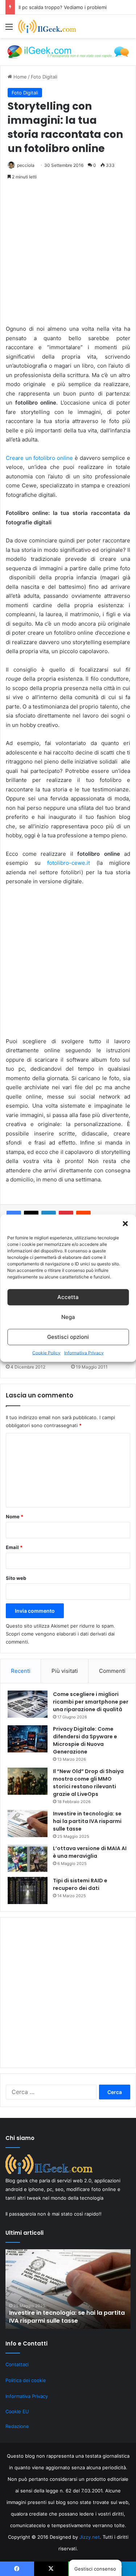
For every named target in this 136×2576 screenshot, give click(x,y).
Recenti (21, 1671)
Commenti (112, 1671)
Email (14, 1547)
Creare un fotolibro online (39, 458)
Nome (15, 1517)
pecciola (26, 165)
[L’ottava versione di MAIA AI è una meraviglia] (28, 1858)
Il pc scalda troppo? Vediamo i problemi (63, 7)
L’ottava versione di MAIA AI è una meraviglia (90, 1852)
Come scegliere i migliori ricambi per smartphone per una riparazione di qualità (91, 1702)
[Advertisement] (68, 256)
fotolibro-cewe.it (69, 863)
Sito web (16, 1578)
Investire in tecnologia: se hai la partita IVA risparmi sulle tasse (87, 1821)
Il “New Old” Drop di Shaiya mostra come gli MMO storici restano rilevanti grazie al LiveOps (88, 1783)
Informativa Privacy (84, 1352)
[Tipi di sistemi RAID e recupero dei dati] (28, 1890)
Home (19, 77)
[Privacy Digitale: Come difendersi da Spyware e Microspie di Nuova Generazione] (28, 1739)
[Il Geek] (47, 26)
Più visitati (65, 1671)
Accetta (68, 1297)
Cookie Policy (46, 1352)
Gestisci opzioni (68, 1337)
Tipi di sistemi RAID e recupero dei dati (80, 1884)
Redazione (17, 2426)
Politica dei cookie (26, 2380)
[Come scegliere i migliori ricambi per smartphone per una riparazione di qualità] (28, 1704)
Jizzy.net (90, 2537)
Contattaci (17, 2364)
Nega (68, 1317)
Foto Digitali (44, 77)
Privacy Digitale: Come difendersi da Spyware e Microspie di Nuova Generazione (85, 1740)
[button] (125, 1223)
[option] (68, 2289)
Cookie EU (17, 2411)
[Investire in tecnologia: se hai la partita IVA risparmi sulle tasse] (28, 1824)
